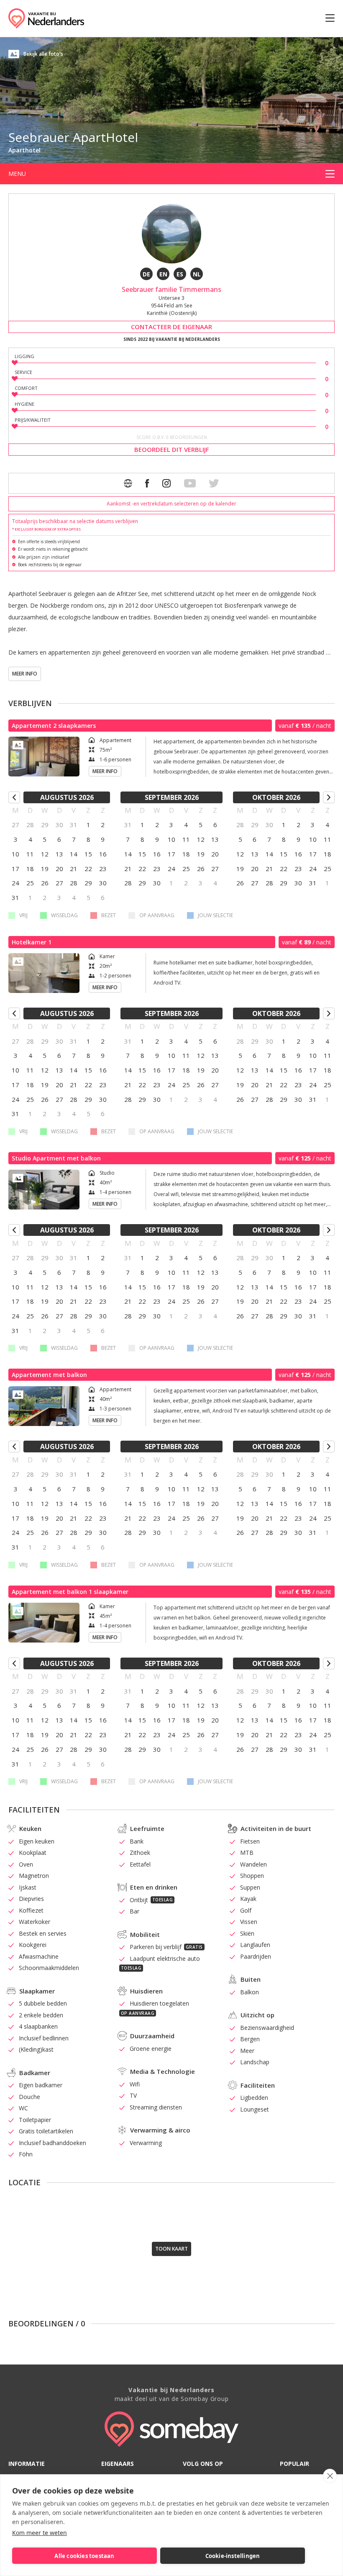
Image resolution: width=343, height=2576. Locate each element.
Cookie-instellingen (233, 2556)
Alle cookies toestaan (84, 2556)
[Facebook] (147, 483)
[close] (330, 2476)
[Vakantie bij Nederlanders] (46, 18)
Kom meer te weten (40, 2533)
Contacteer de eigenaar (171, 327)
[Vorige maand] (14, 797)
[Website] (128, 483)
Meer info (25, 674)
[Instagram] (166, 483)
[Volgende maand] (329, 797)
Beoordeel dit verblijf (172, 449)
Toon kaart (171, 2249)
